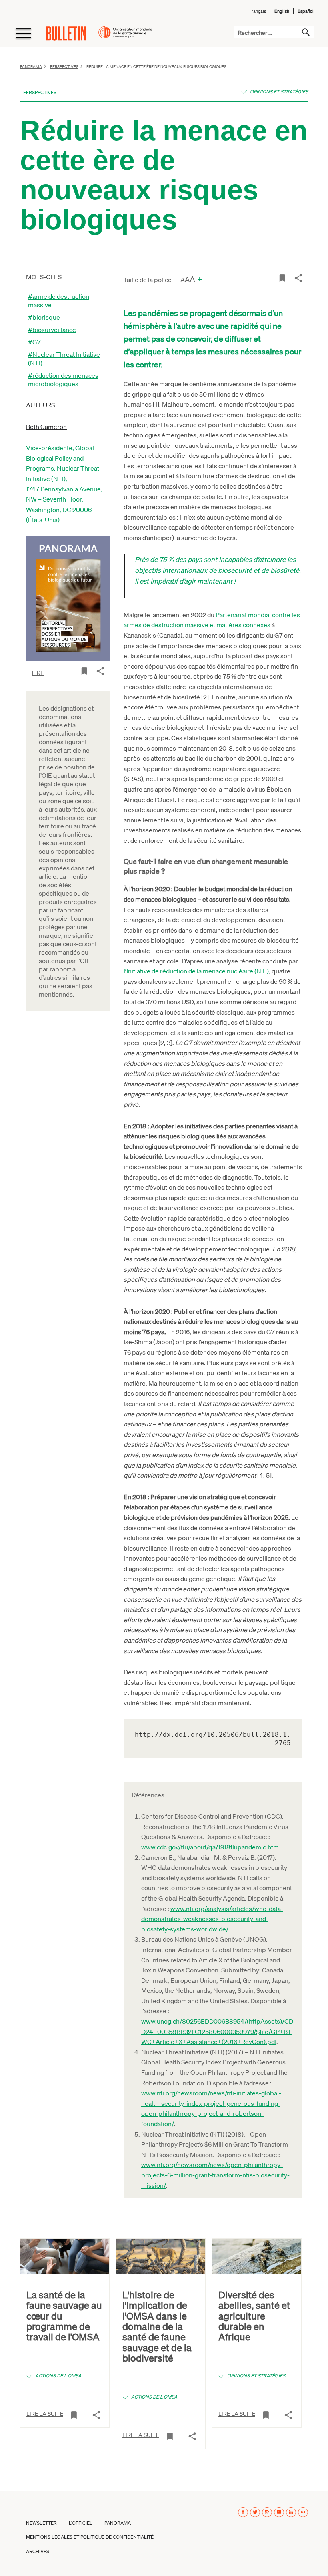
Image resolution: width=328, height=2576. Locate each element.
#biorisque (44, 317)
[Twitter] (255, 2512)
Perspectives (64, 66)
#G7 (34, 342)
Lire (38, 673)
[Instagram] (267, 2512)
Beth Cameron (46, 426)
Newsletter (41, 2523)
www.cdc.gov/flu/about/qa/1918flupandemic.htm (210, 1847)
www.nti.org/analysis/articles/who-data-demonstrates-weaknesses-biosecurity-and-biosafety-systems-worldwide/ (212, 1919)
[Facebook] (243, 2512)
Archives (38, 2551)
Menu (23, 34)
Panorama (31, 66)
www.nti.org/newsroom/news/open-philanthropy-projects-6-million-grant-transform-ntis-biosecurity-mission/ (215, 2175)
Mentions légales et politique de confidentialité (90, 2537)
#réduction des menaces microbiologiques (63, 379)
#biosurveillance (52, 329)
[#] (84, 670)
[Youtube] (279, 2512)
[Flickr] (303, 2512)
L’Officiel (81, 2523)
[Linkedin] (291, 2512)
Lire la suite (45, 2413)
